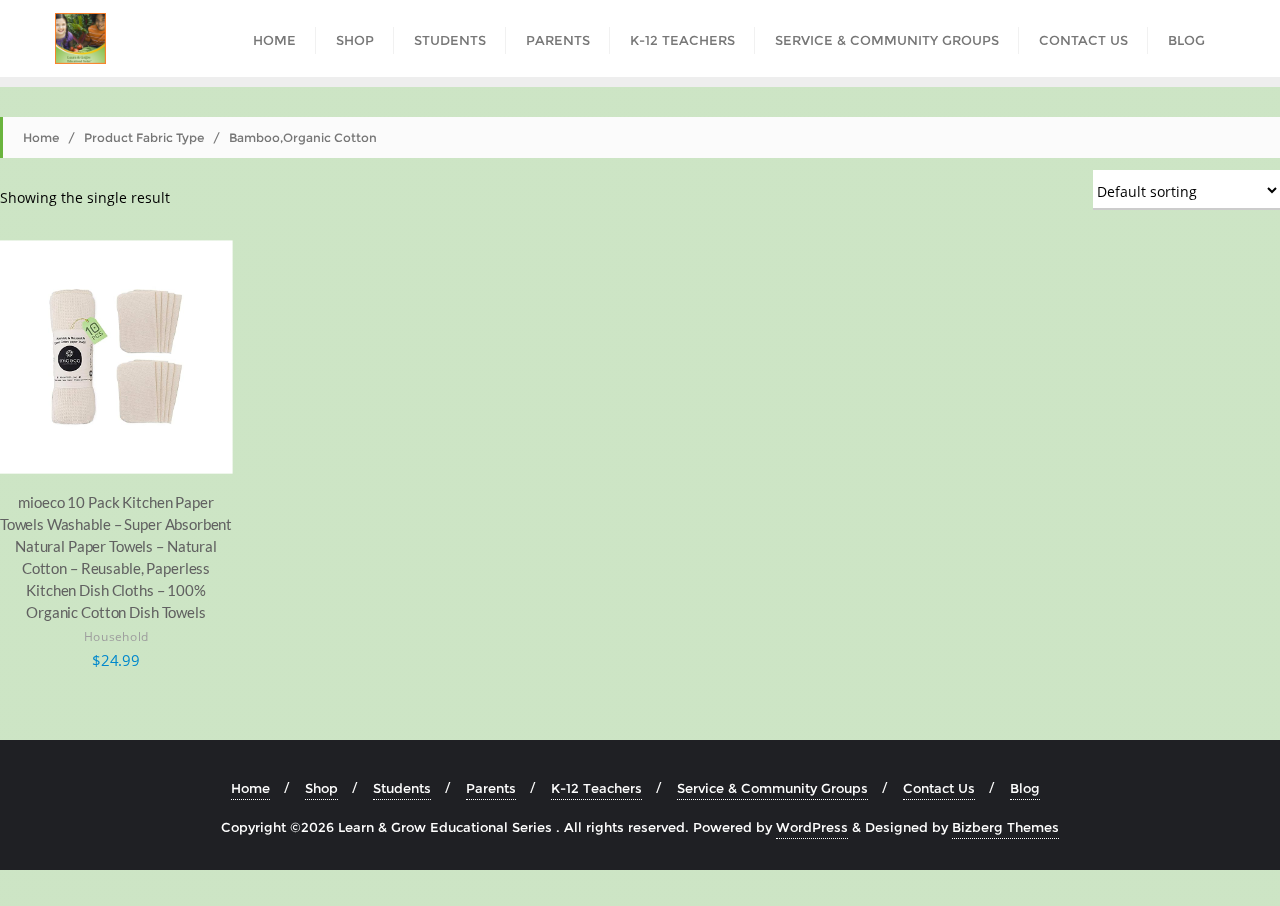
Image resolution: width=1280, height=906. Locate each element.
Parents (491, 788)
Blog (1025, 788)
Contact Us (939, 788)
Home (41, 137)
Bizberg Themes (1005, 827)
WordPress (812, 827)
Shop (321, 788)
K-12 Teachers (596, 788)
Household (116, 637)
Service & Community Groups (772, 788)
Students (402, 788)
